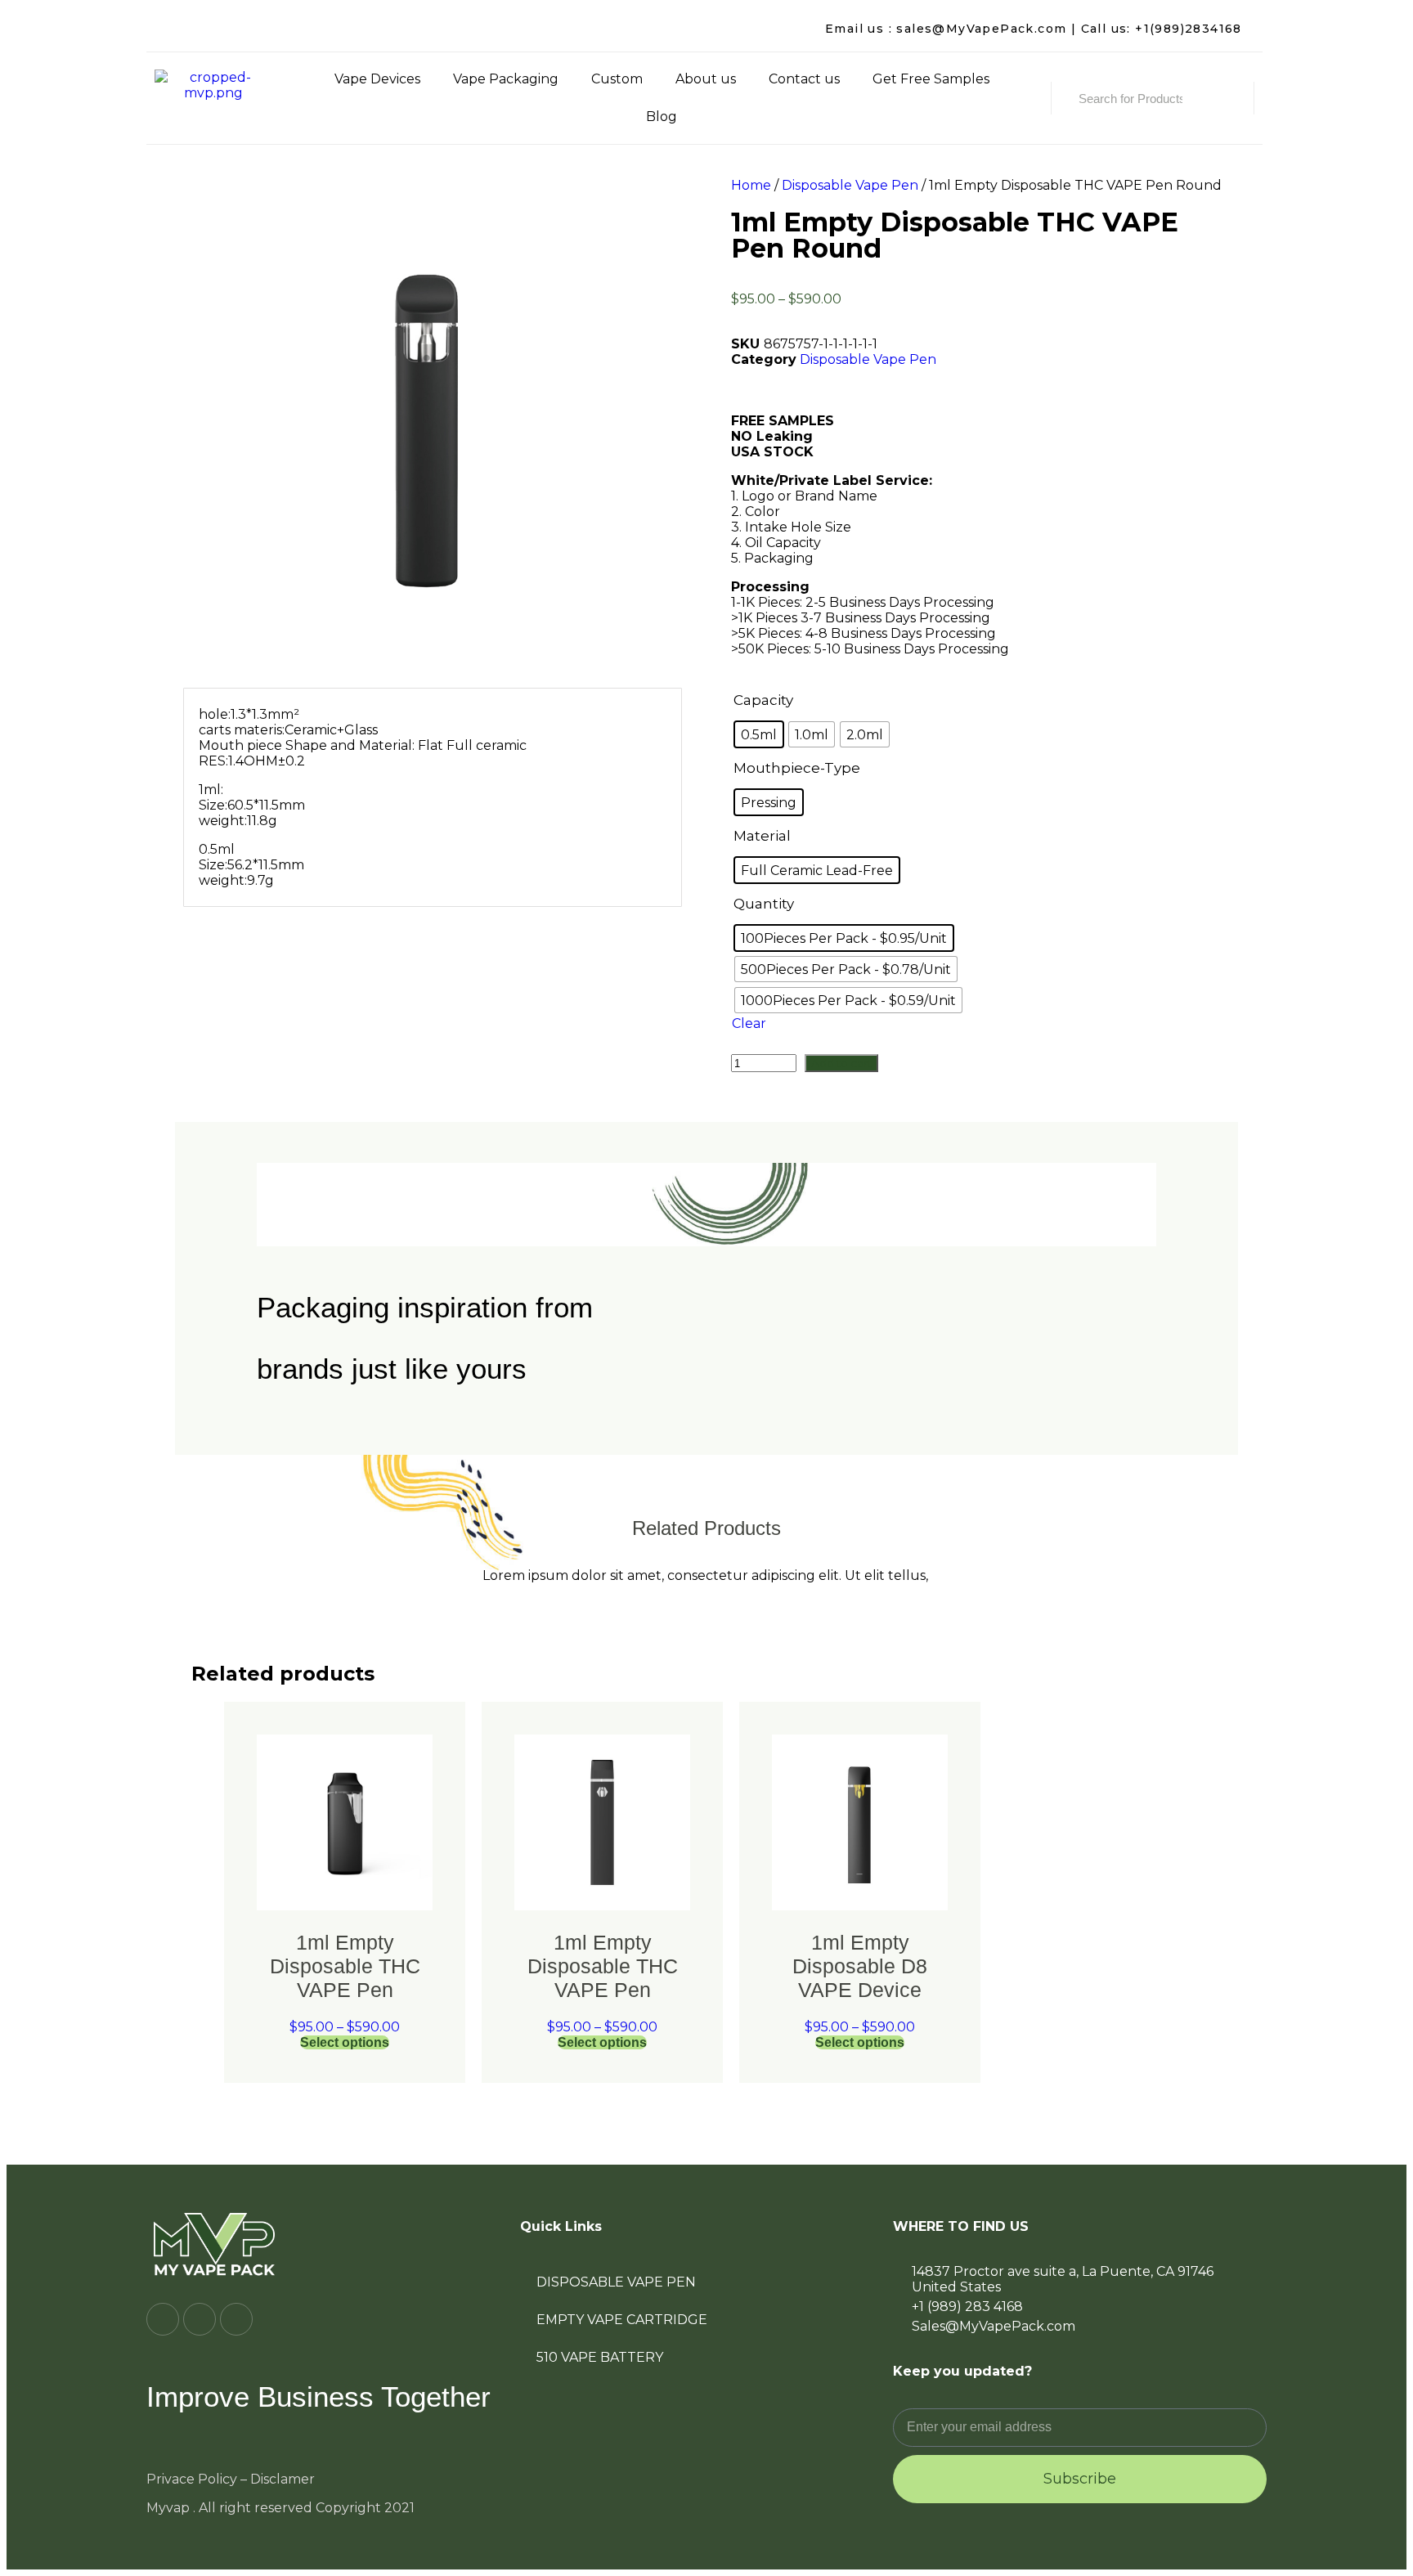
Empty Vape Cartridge (622, 2320)
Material (762, 836)
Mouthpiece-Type (797, 768)
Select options (345, 2042)
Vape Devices (377, 79)
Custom (617, 79)
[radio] (759, 734)
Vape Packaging (506, 79)
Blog (662, 117)
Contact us (804, 79)
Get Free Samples (931, 79)
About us (706, 79)
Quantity (764, 904)
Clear (749, 1023)
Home (751, 185)
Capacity (763, 700)
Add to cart (841, 1063)
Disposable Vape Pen (850, 185)
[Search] (1221, 98)
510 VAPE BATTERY (600, 2357)
